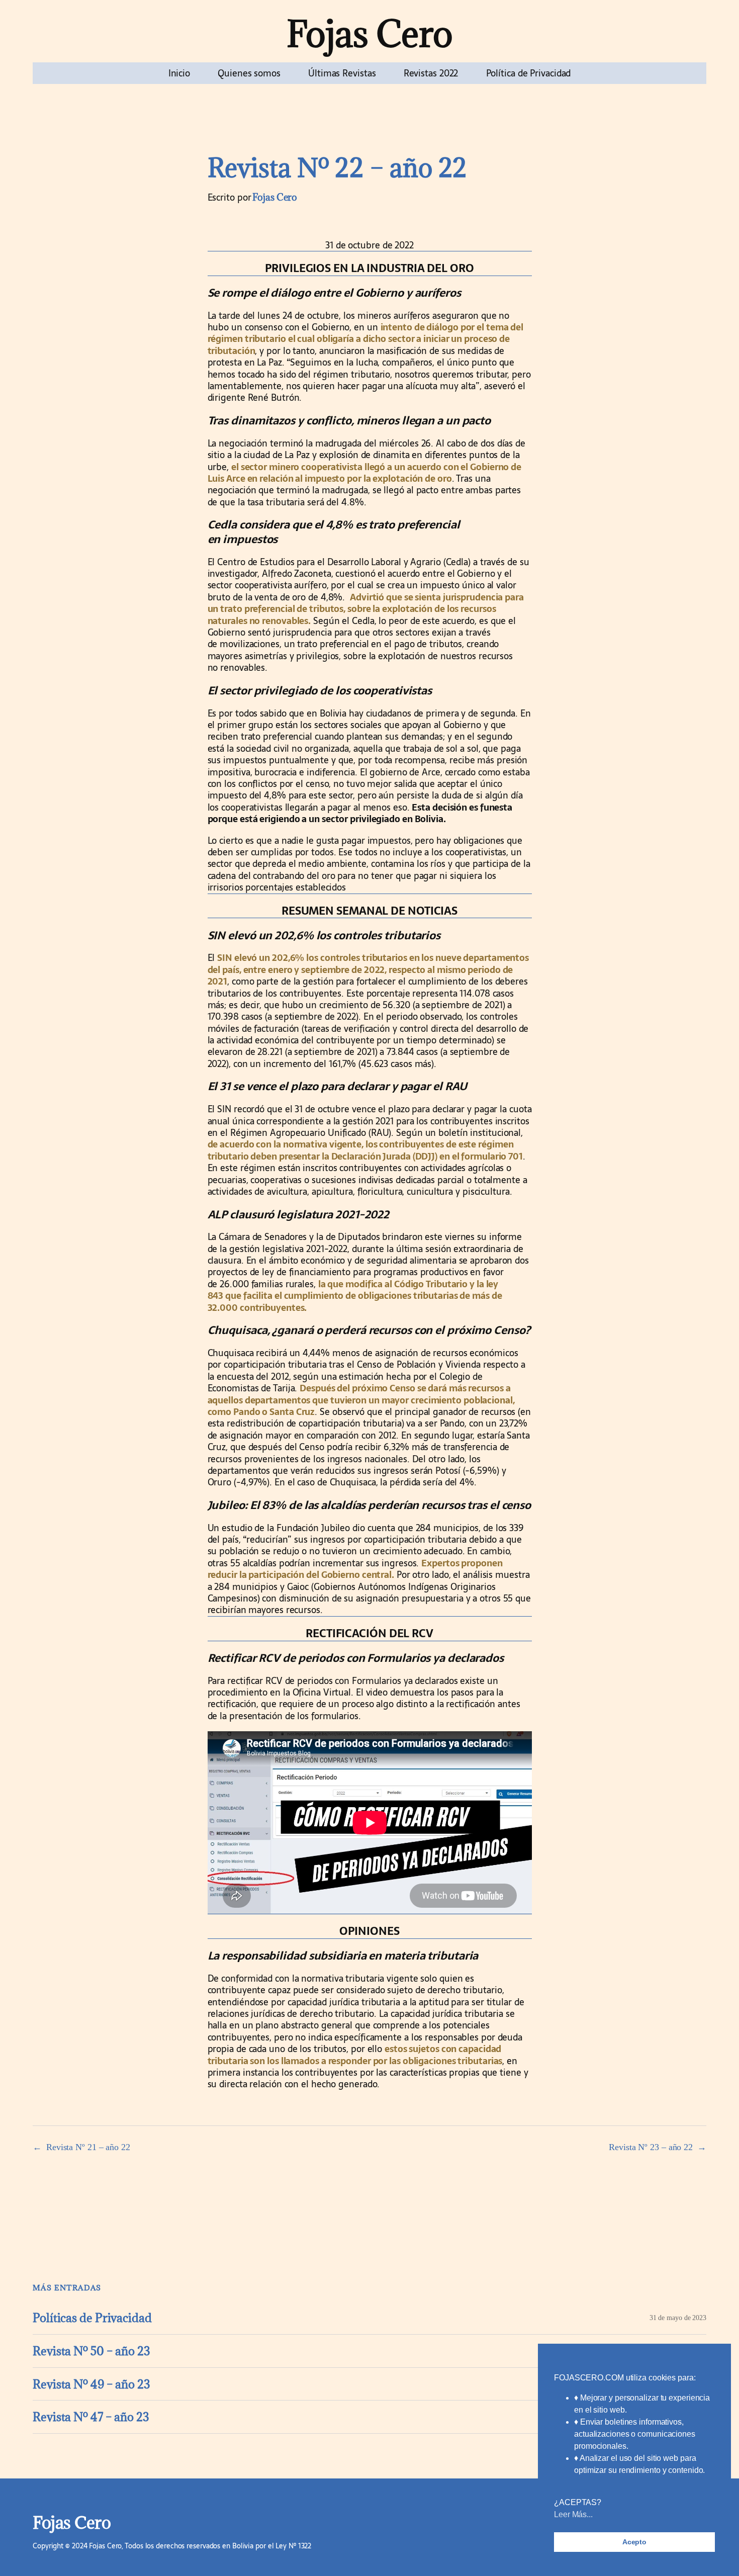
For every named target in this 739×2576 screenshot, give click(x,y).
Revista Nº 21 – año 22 (88, 2147)
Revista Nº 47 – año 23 (91, 2417)
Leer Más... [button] (573, 2514)
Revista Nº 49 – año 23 (91, 2384)
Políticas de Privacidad (92, 2318)
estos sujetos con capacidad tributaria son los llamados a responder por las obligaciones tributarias (355, 2055)
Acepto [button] (634, 2542)
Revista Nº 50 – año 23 (91, 2351)
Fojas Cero (370, 33)
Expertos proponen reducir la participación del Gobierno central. (355, 1569)
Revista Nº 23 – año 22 (651, 2147)
